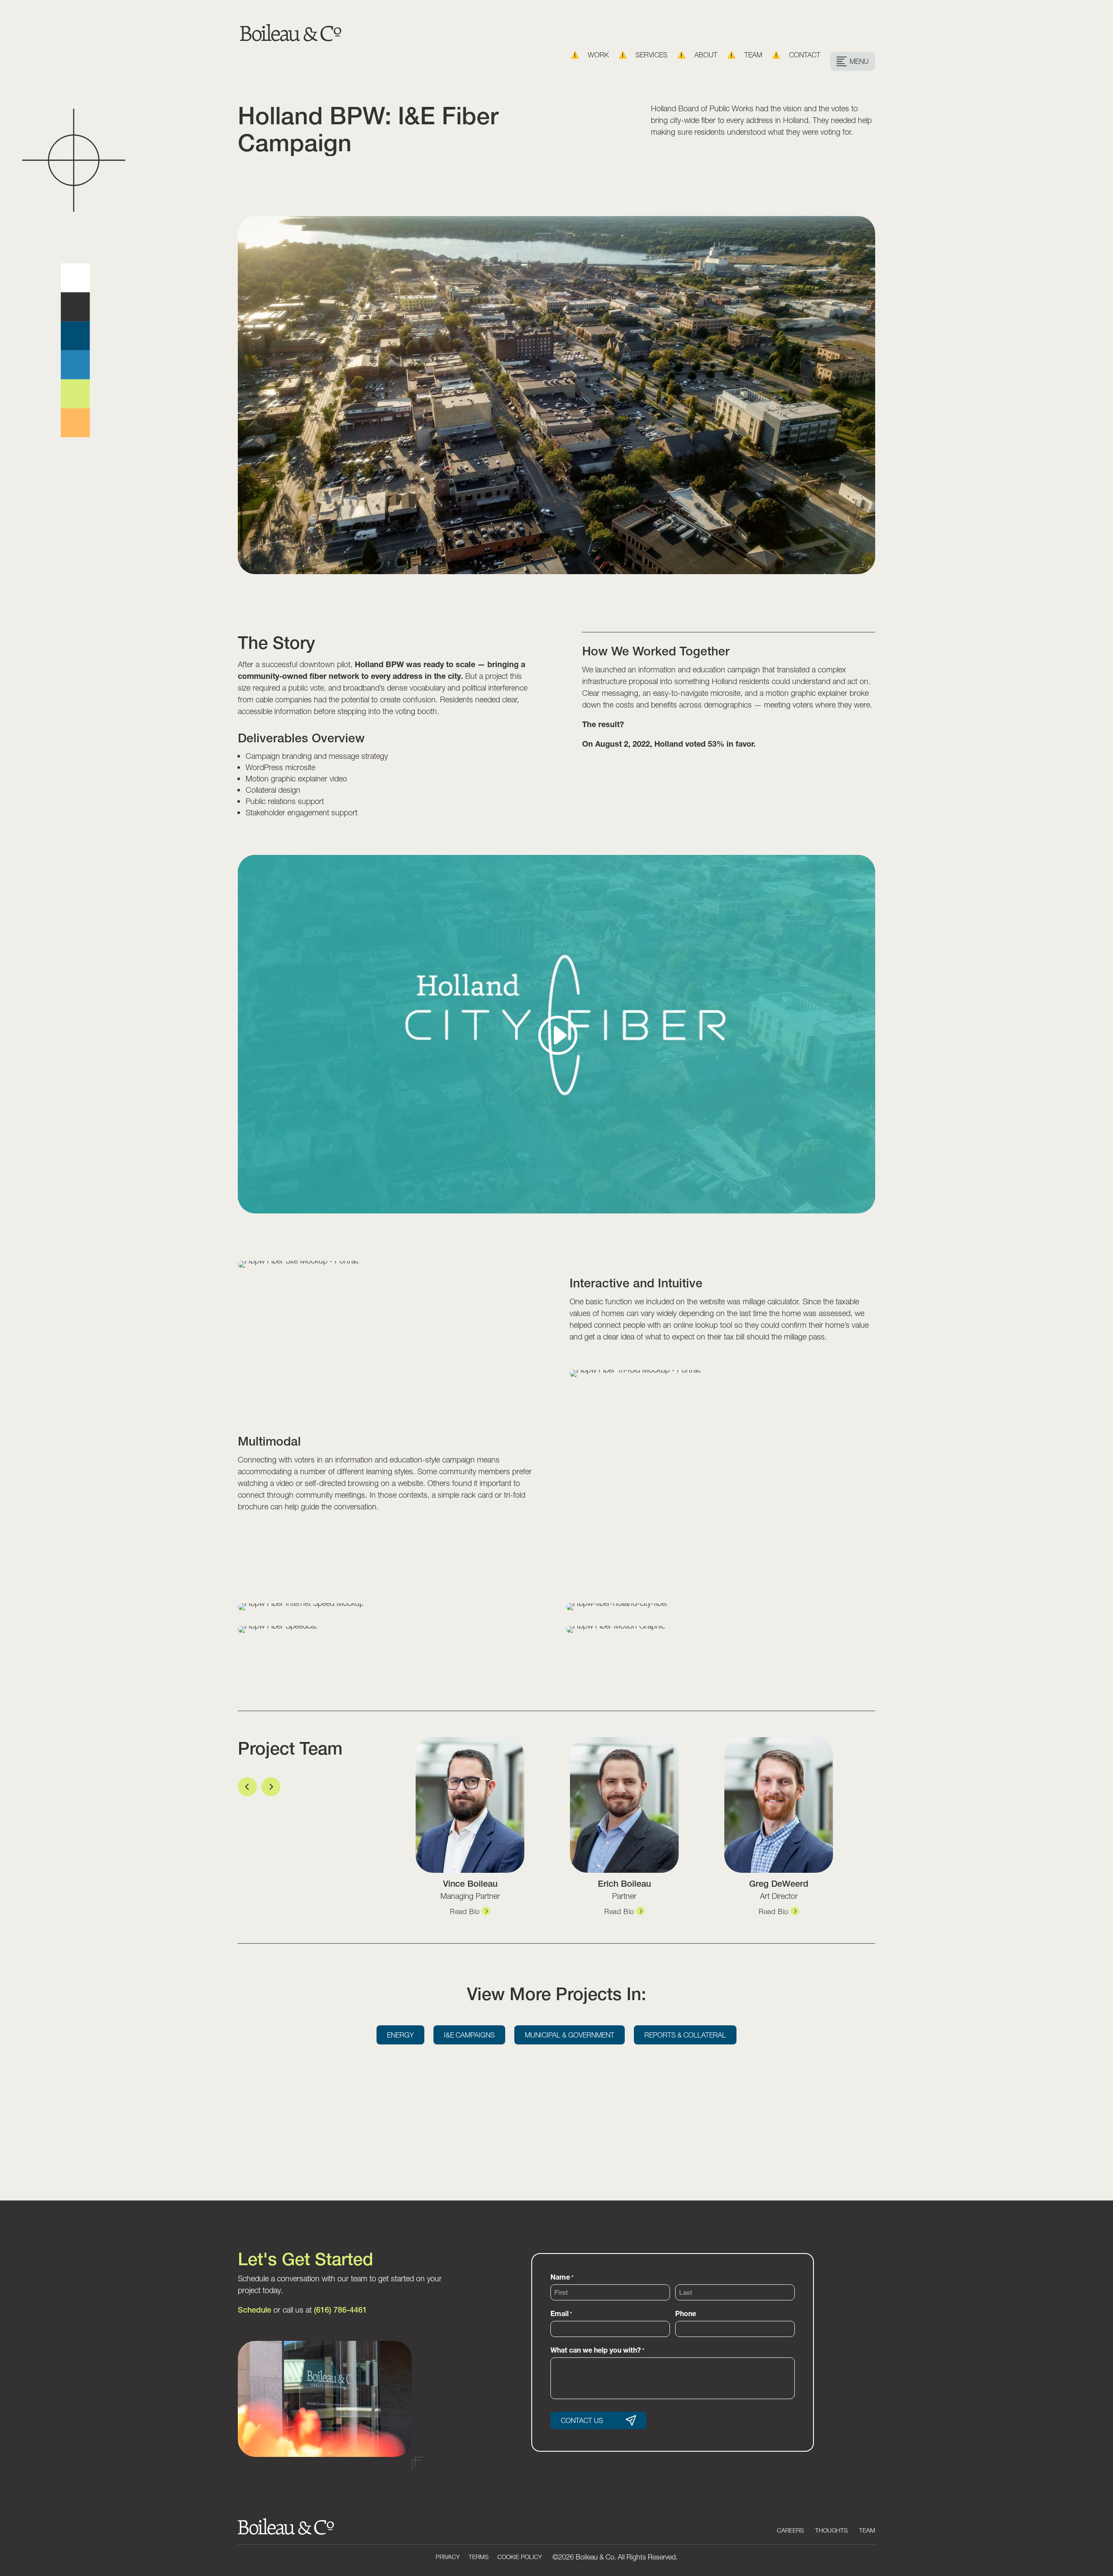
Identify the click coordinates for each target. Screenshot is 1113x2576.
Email (561, 2313)
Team (753, 55)
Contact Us (582, 2420)
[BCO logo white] (286, 2533)
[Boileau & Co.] (291, 36)
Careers (790, 2530)
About (706, 55)
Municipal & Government (570, 2035)
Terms (479, 2557)
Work (598, 55)
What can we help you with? (597, 2350)
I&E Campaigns (469, 2035)
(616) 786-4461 (340, 2310)
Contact (805, 55)
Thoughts (831, 2530)
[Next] (271, 1787)
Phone (686, 2313)
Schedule (255, 2310)
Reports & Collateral (685, 2035)
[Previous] (247, 1787)
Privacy (448, 2557)
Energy (400, 2035)
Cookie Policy (520, 2557)
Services (651, 55)
